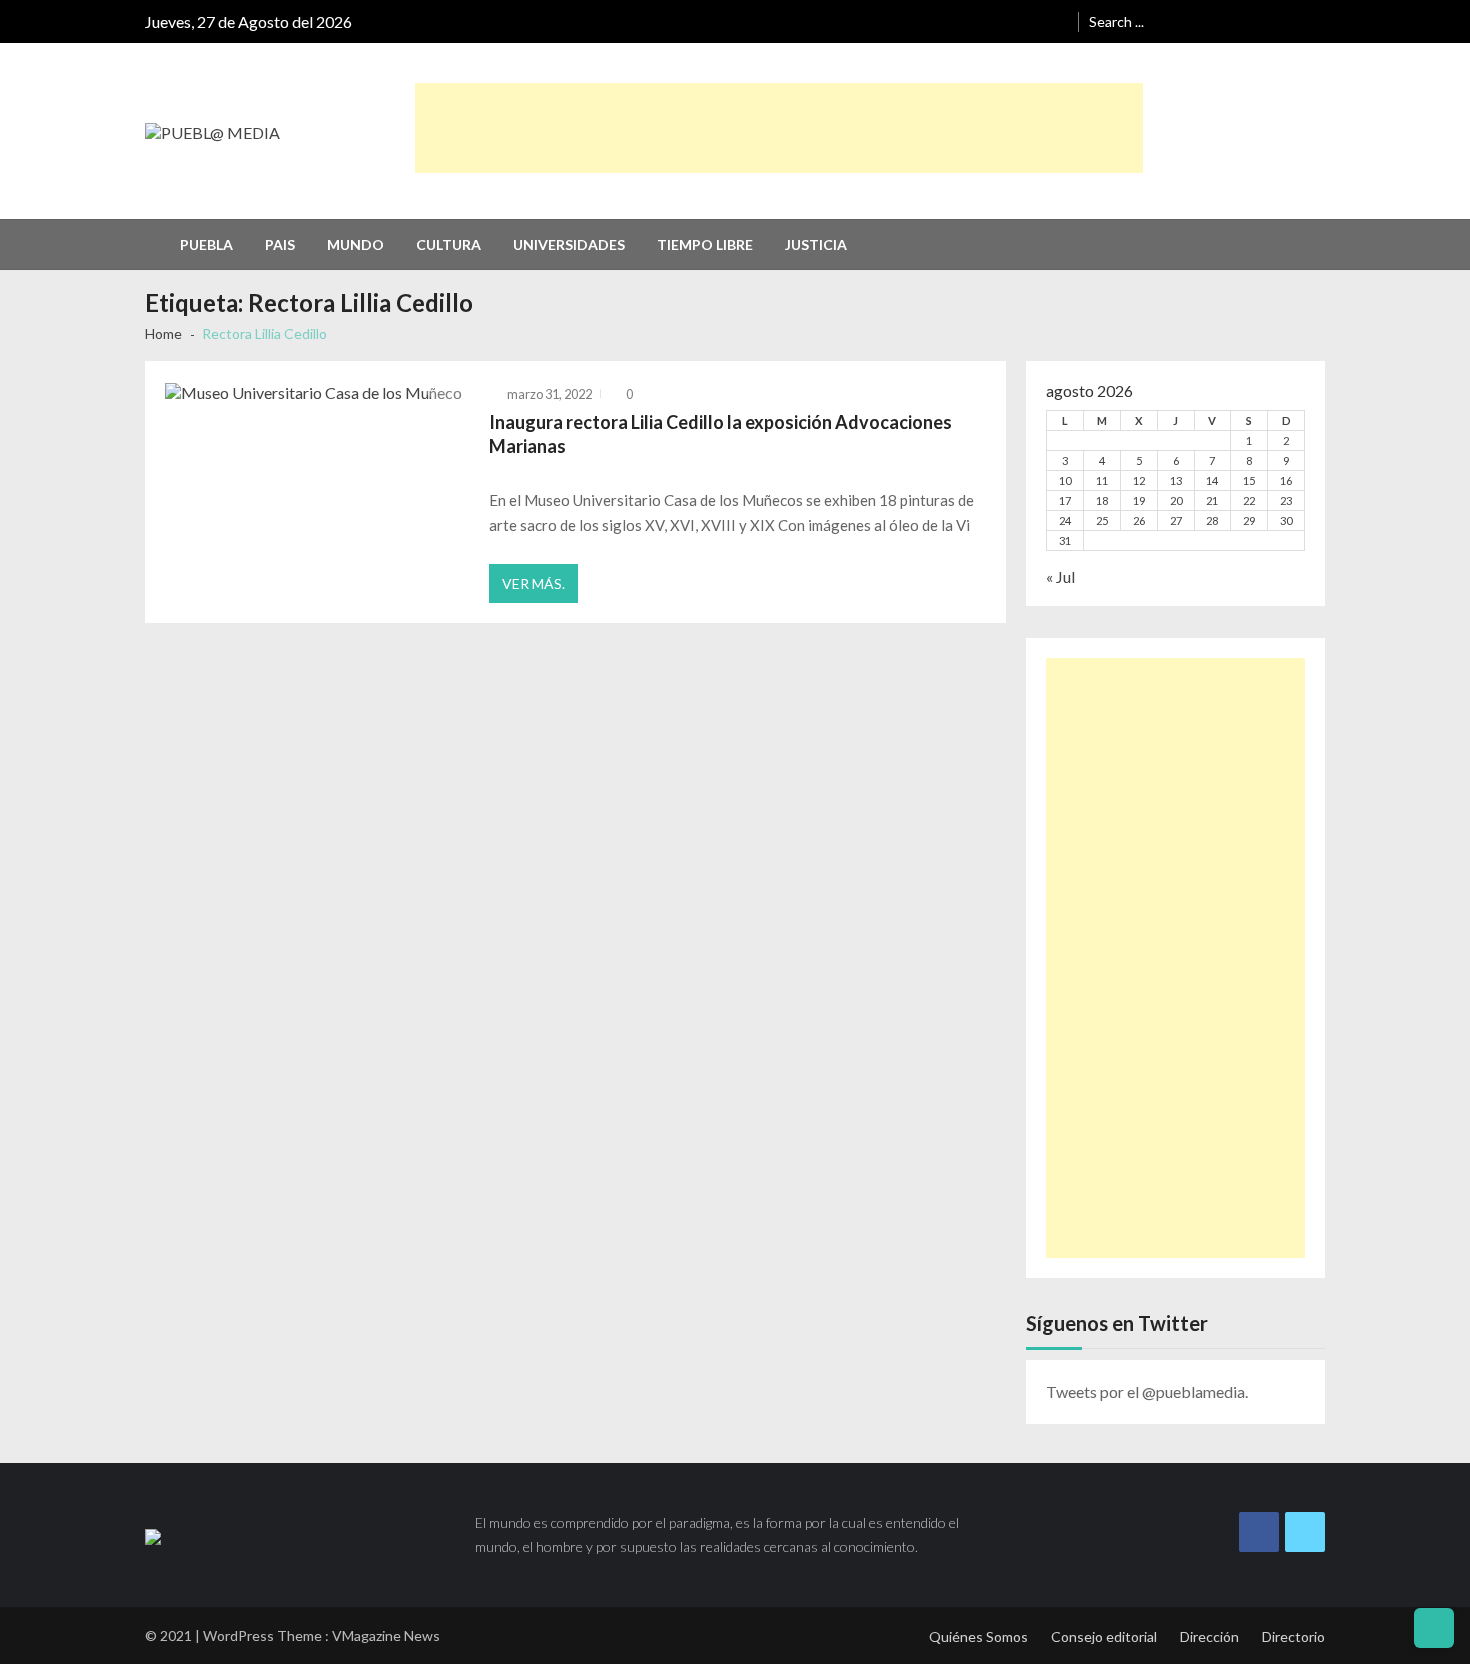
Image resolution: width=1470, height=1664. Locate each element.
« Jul (1060, 576)
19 (1139, 500)
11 (1102, 480)
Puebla (206, 244)
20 (1176, 500)
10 (1065, 480)
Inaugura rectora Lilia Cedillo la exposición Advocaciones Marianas (720, 434)
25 (1102, 520)
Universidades (569, 244)
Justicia (816, 244)
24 (1065, 520)
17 (1065, 500)
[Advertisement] (779, 128)
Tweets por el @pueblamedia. (1147, 1391)
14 (1212, 480)
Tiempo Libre (705, 244)
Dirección (1209, 1636)
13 (1176, 480)
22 (1249, 500)
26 (1139, 520)
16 (1286, 480)
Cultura (448, 244)
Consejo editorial (1104, 1636)
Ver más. (533, 583)
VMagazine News (386, 1635)
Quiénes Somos (978, 1636)
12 (1139, 480)
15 (1249, 480)
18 (1102, 500)
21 (1212, 500)
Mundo (355, 244)
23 (1286, 500)
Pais (280, 244)
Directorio (1293, 1636)
